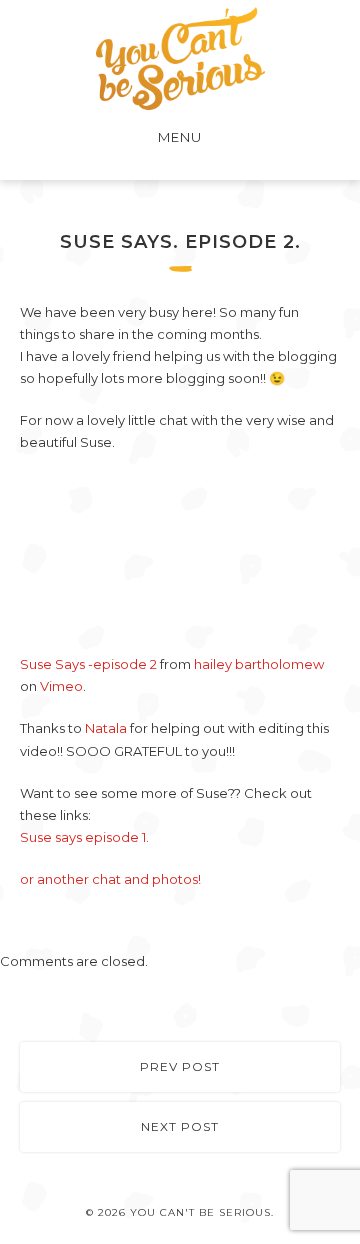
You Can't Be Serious (180, 58)
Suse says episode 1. (84, 837)
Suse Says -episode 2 (88, 664)
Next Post (180, 1126)
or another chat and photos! (110, 879)
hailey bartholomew (259, 664)
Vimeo (61, 686)
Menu (180, 137)
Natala (106, 728)
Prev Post (180, 1066)
